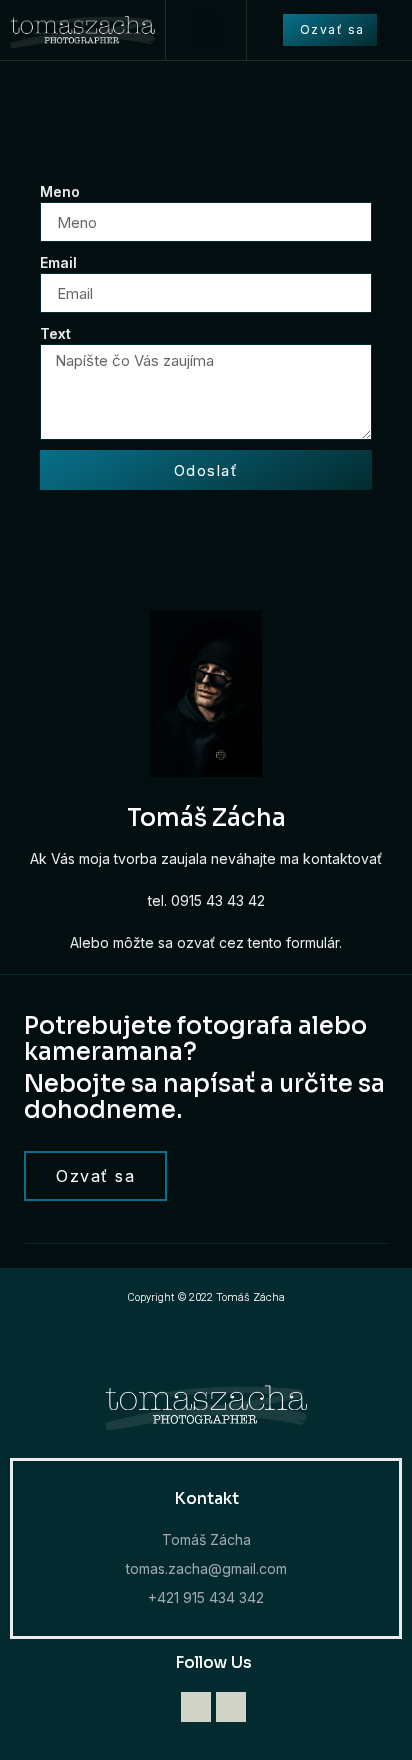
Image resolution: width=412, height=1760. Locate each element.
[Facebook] (231, 1707)
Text (55, 333)
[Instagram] (196, 1707)
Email (58, 262)
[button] (206, 30)
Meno (60, 191)
